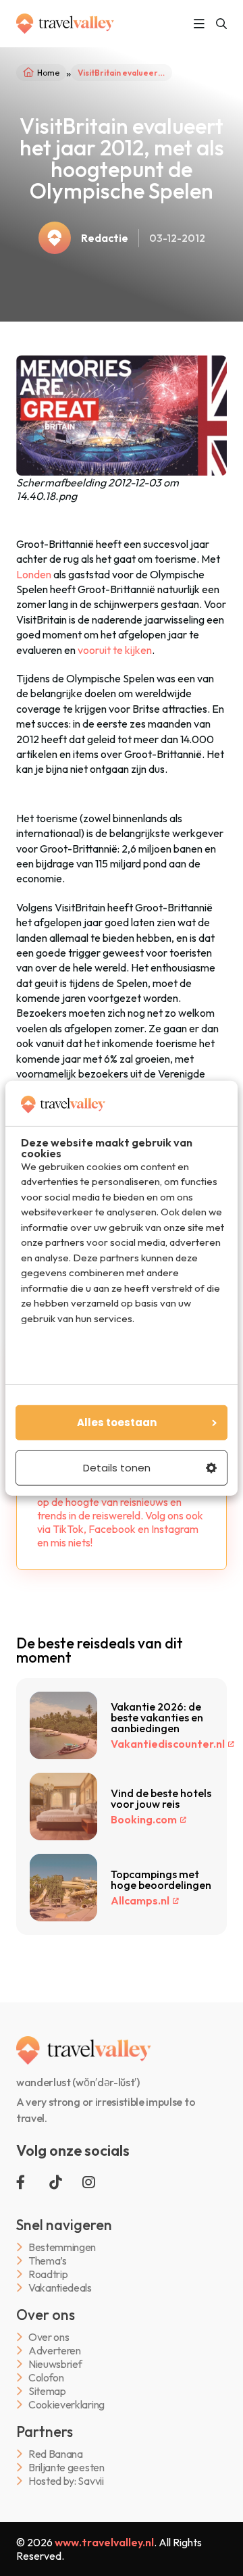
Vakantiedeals (60, 2288)
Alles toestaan (117, 1422)
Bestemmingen (62, 2247)
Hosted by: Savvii (66, 2481)
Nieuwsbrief (55, 2364)
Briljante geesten (66, 2468)
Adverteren (55, 2351)
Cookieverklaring (66, 2405)
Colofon (46, 2378)
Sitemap (47, 2391)
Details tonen (117, 1468)
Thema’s (48, 2261)
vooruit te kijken (115, 650)
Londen (34, 574)
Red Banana (56, 2454)
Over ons (49, 2337)
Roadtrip (48, 2274)
